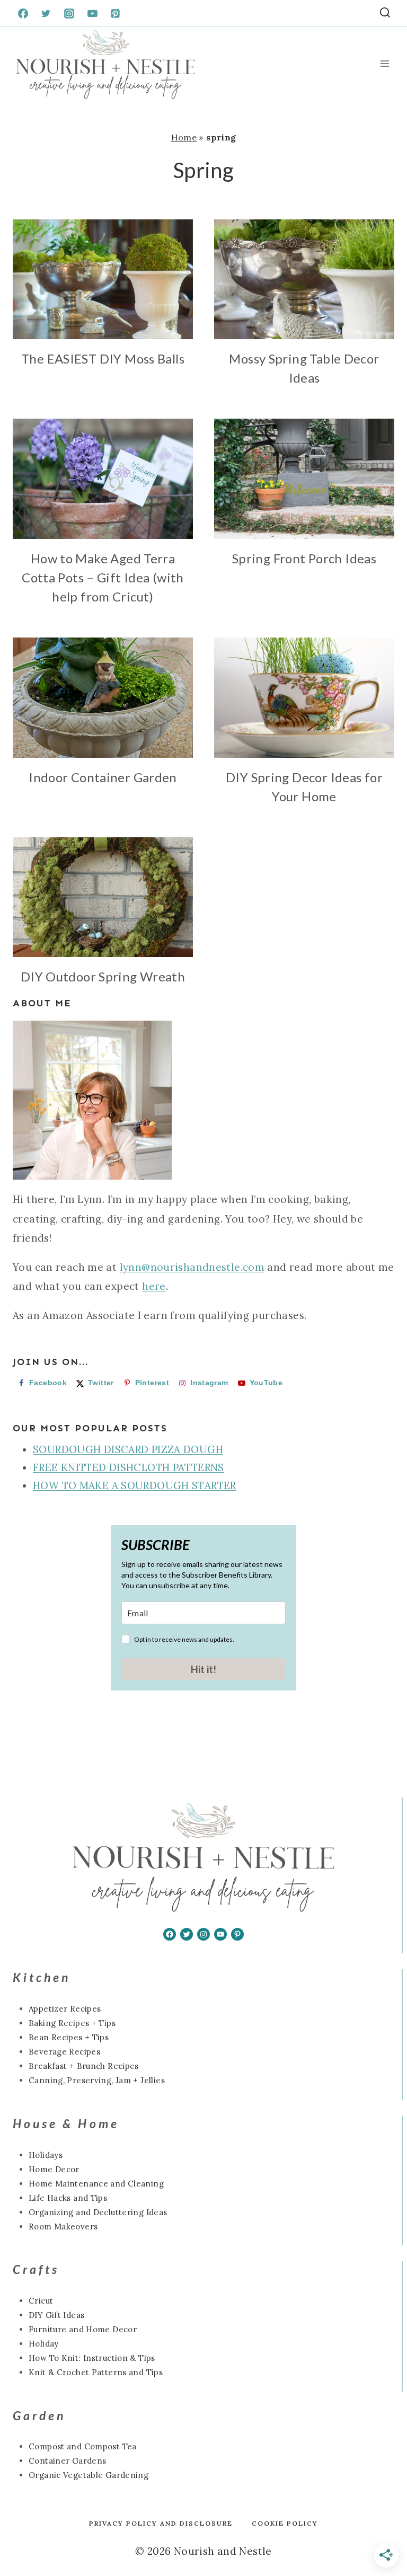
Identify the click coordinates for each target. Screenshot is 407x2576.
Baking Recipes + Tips (72, 2023)
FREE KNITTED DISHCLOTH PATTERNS (129, 1467)
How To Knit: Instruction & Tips (92, 2358)
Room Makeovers (63, 2227)
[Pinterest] (116, 13)
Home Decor (54, 2169)
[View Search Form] (385, 14)
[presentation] (103, 280)
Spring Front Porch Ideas (304, 558)
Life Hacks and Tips (68, 2198)
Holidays (46, 2155)
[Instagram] (69, 13)
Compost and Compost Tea (83, 2446)
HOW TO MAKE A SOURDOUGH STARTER (135, 1485)
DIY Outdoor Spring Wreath (103, 976)
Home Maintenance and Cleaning (96, 2184)
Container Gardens (67, 2461)
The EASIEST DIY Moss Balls (103, 358)
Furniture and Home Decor (83, 2329)
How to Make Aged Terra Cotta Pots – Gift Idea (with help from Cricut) (103, 577)
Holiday (44, 2344)
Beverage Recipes (64, 2052)
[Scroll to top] (26, 2534)
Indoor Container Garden (103, 777)
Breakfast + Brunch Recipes (84, 2066)
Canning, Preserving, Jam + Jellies (97, 2080)
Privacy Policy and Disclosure (161, 2523)
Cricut (41, 2301)
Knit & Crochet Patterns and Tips (96, 2372)
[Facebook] (23, 13)
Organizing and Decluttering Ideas (98, 2212)
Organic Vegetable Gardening (89, 2475)
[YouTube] (92, 13)
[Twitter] (46, 13)
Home (184, 137)
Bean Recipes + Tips (69, 2037)
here (154, 1286)
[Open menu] (384, 64)
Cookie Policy (285, 2523)
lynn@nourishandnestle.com (192, 1267)
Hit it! (203, 1669)
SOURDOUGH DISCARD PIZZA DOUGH (128, 1449)
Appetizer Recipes (65, 2009)
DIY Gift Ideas (56, 2315)
